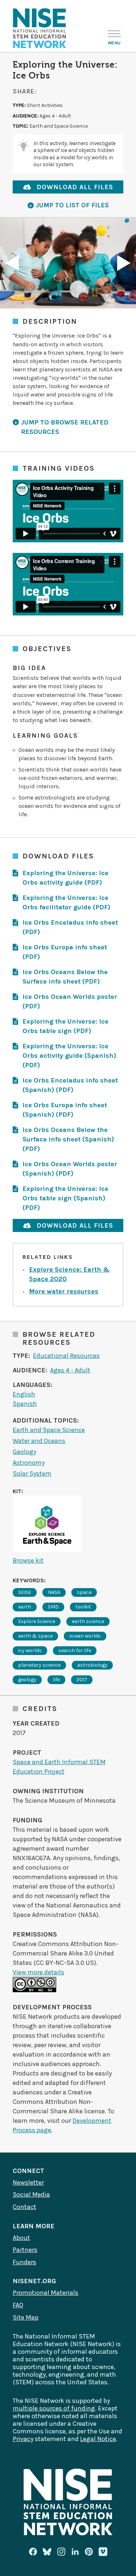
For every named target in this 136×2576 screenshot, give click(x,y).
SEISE (25, 1592)
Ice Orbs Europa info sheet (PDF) (65, 952)
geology (27, 1680)
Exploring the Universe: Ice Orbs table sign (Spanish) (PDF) (65, 1198)
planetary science (39, 1665)
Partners (25, 2250)
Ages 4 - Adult (70, 1370)
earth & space (35, 1636)
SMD (53, 1607)
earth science (88, 1621)
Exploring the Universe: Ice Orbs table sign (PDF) (65, 1026)
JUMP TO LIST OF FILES (72, 205)
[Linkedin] (75, 2552)
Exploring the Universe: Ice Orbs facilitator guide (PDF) (66, 902)
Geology (24, 1452)
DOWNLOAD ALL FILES (75, 187)
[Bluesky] (47, 2552)
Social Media (31, 2194)
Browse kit (28, 1560)
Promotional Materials (46, 2293)
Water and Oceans (39, 1441)
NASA (54, 1592)
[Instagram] (61, 2552)
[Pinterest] (89, 2552)
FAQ (18, 2305)
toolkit (83, 1607)
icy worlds (30, 1650)
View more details (38, 1972)
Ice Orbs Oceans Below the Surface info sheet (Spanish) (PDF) (68, 1139)
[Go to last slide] (12, 263)
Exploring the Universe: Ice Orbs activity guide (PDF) (65, 878)
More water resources (64, 1291)
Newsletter (28, 2182)
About (21, 2238)
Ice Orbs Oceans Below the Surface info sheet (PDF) (65, 977)
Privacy (23, 2439)
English (24, 1394)
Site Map (26, 2317)
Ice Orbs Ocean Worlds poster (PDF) (70, 1001)
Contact (24, 2207)
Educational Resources (66, 1356)
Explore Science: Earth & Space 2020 (69, 1274)
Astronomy (29, 1463)
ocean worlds (85, 1636)
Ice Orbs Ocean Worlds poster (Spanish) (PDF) (70, 1169)
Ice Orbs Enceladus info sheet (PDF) (70, 927)
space (84, 1592)
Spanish (25, 1404)
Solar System (32, 1474)
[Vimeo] (103, 2552)
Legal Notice (98, 2439)
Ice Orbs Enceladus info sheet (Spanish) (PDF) (70, 1085)
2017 (82, 1680)
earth (25, 1607)
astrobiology (92, 1665)
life (56, 1680)
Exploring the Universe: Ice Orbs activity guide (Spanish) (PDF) (69, 1056)
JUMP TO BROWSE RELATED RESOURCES (65, 427)
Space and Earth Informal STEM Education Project (59, 1767)
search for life (75, 1650)
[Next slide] (124, 263)
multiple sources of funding (54, 2408)
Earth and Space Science (49, 1430)
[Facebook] (33, 2552)
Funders (24, 2262)
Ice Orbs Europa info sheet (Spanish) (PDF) (65, 1110)
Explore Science (37, 1621)
